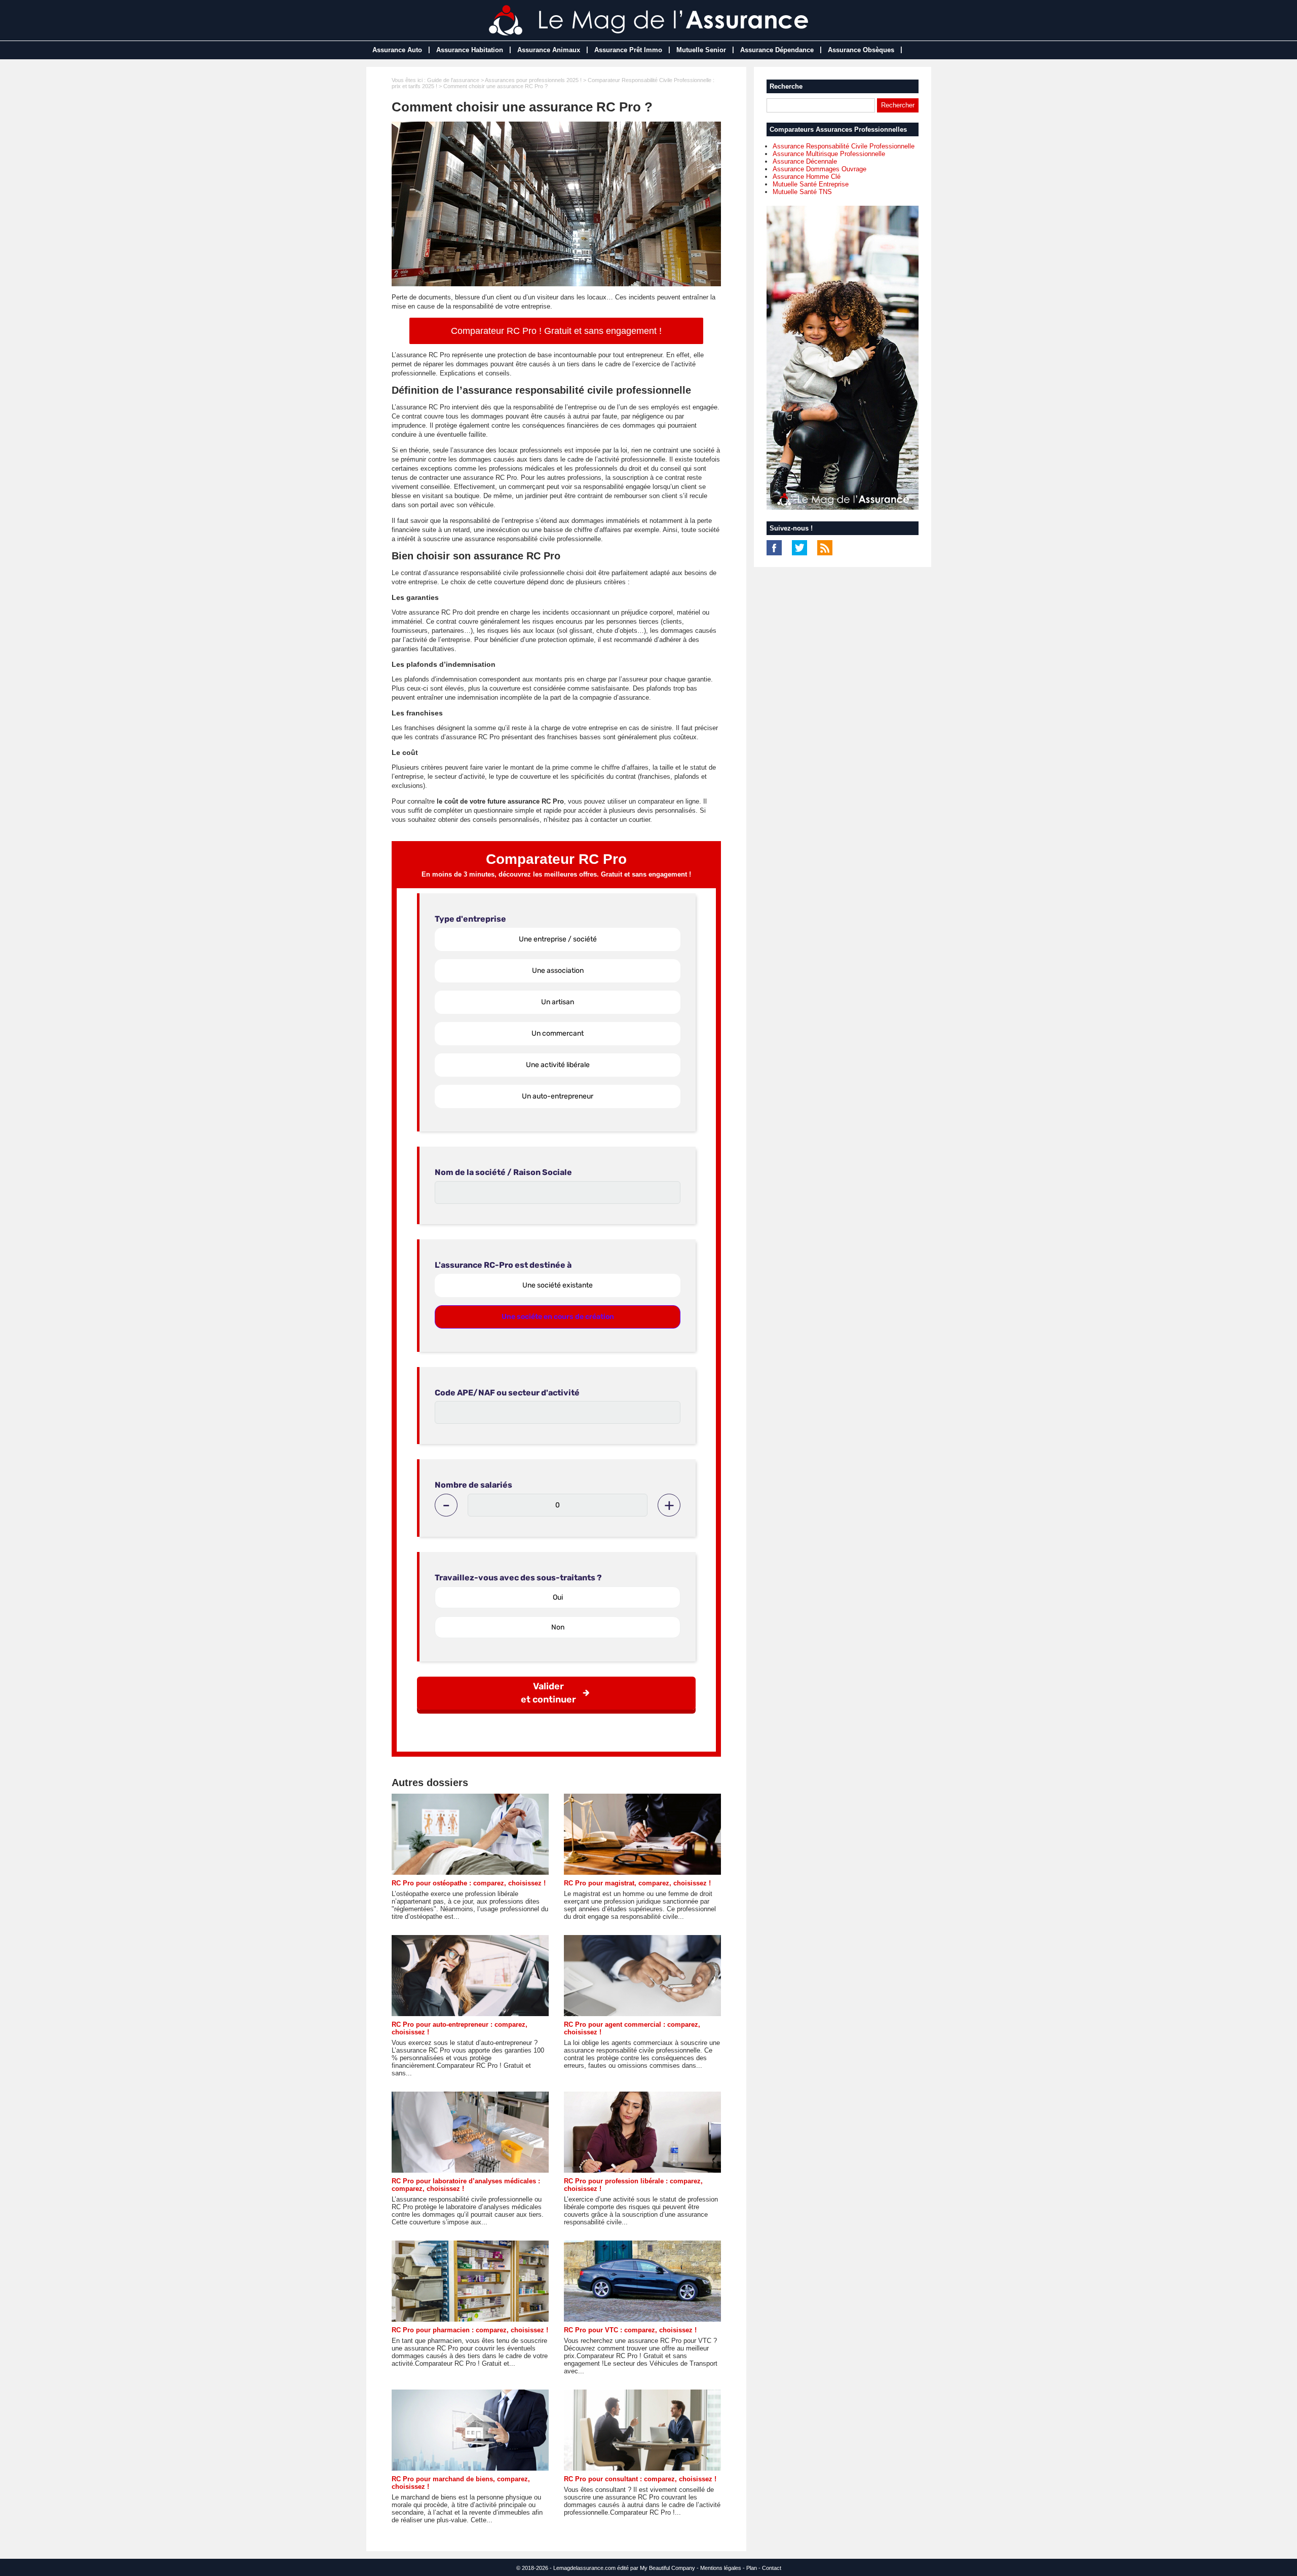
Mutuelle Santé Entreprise (811, 184)
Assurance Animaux (549, 50)
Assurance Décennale (805, 161)
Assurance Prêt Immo (628, 50)
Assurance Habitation (470, 50)
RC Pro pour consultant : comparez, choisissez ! (640, 2479)
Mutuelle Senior (701, 50)
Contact (772, 2568)
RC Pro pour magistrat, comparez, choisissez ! (637, 1883)
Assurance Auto (397, 50)
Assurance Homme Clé (807, 177)
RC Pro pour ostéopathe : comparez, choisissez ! (469, 1883)
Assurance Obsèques (861, 50)
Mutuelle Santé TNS (802, 192)
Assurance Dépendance (777, 50)
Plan (752, 2568)
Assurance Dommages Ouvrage (819, 169)
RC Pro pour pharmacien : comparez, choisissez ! (470, 2330)
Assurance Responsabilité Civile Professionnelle (844, 146)
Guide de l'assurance (453, 80)
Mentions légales (721, 2568)
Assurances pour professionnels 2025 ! (533, 80)
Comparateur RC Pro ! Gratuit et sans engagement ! (556, 331)
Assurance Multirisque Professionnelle (829, 154)
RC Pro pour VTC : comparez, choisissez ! (630, 2330)
